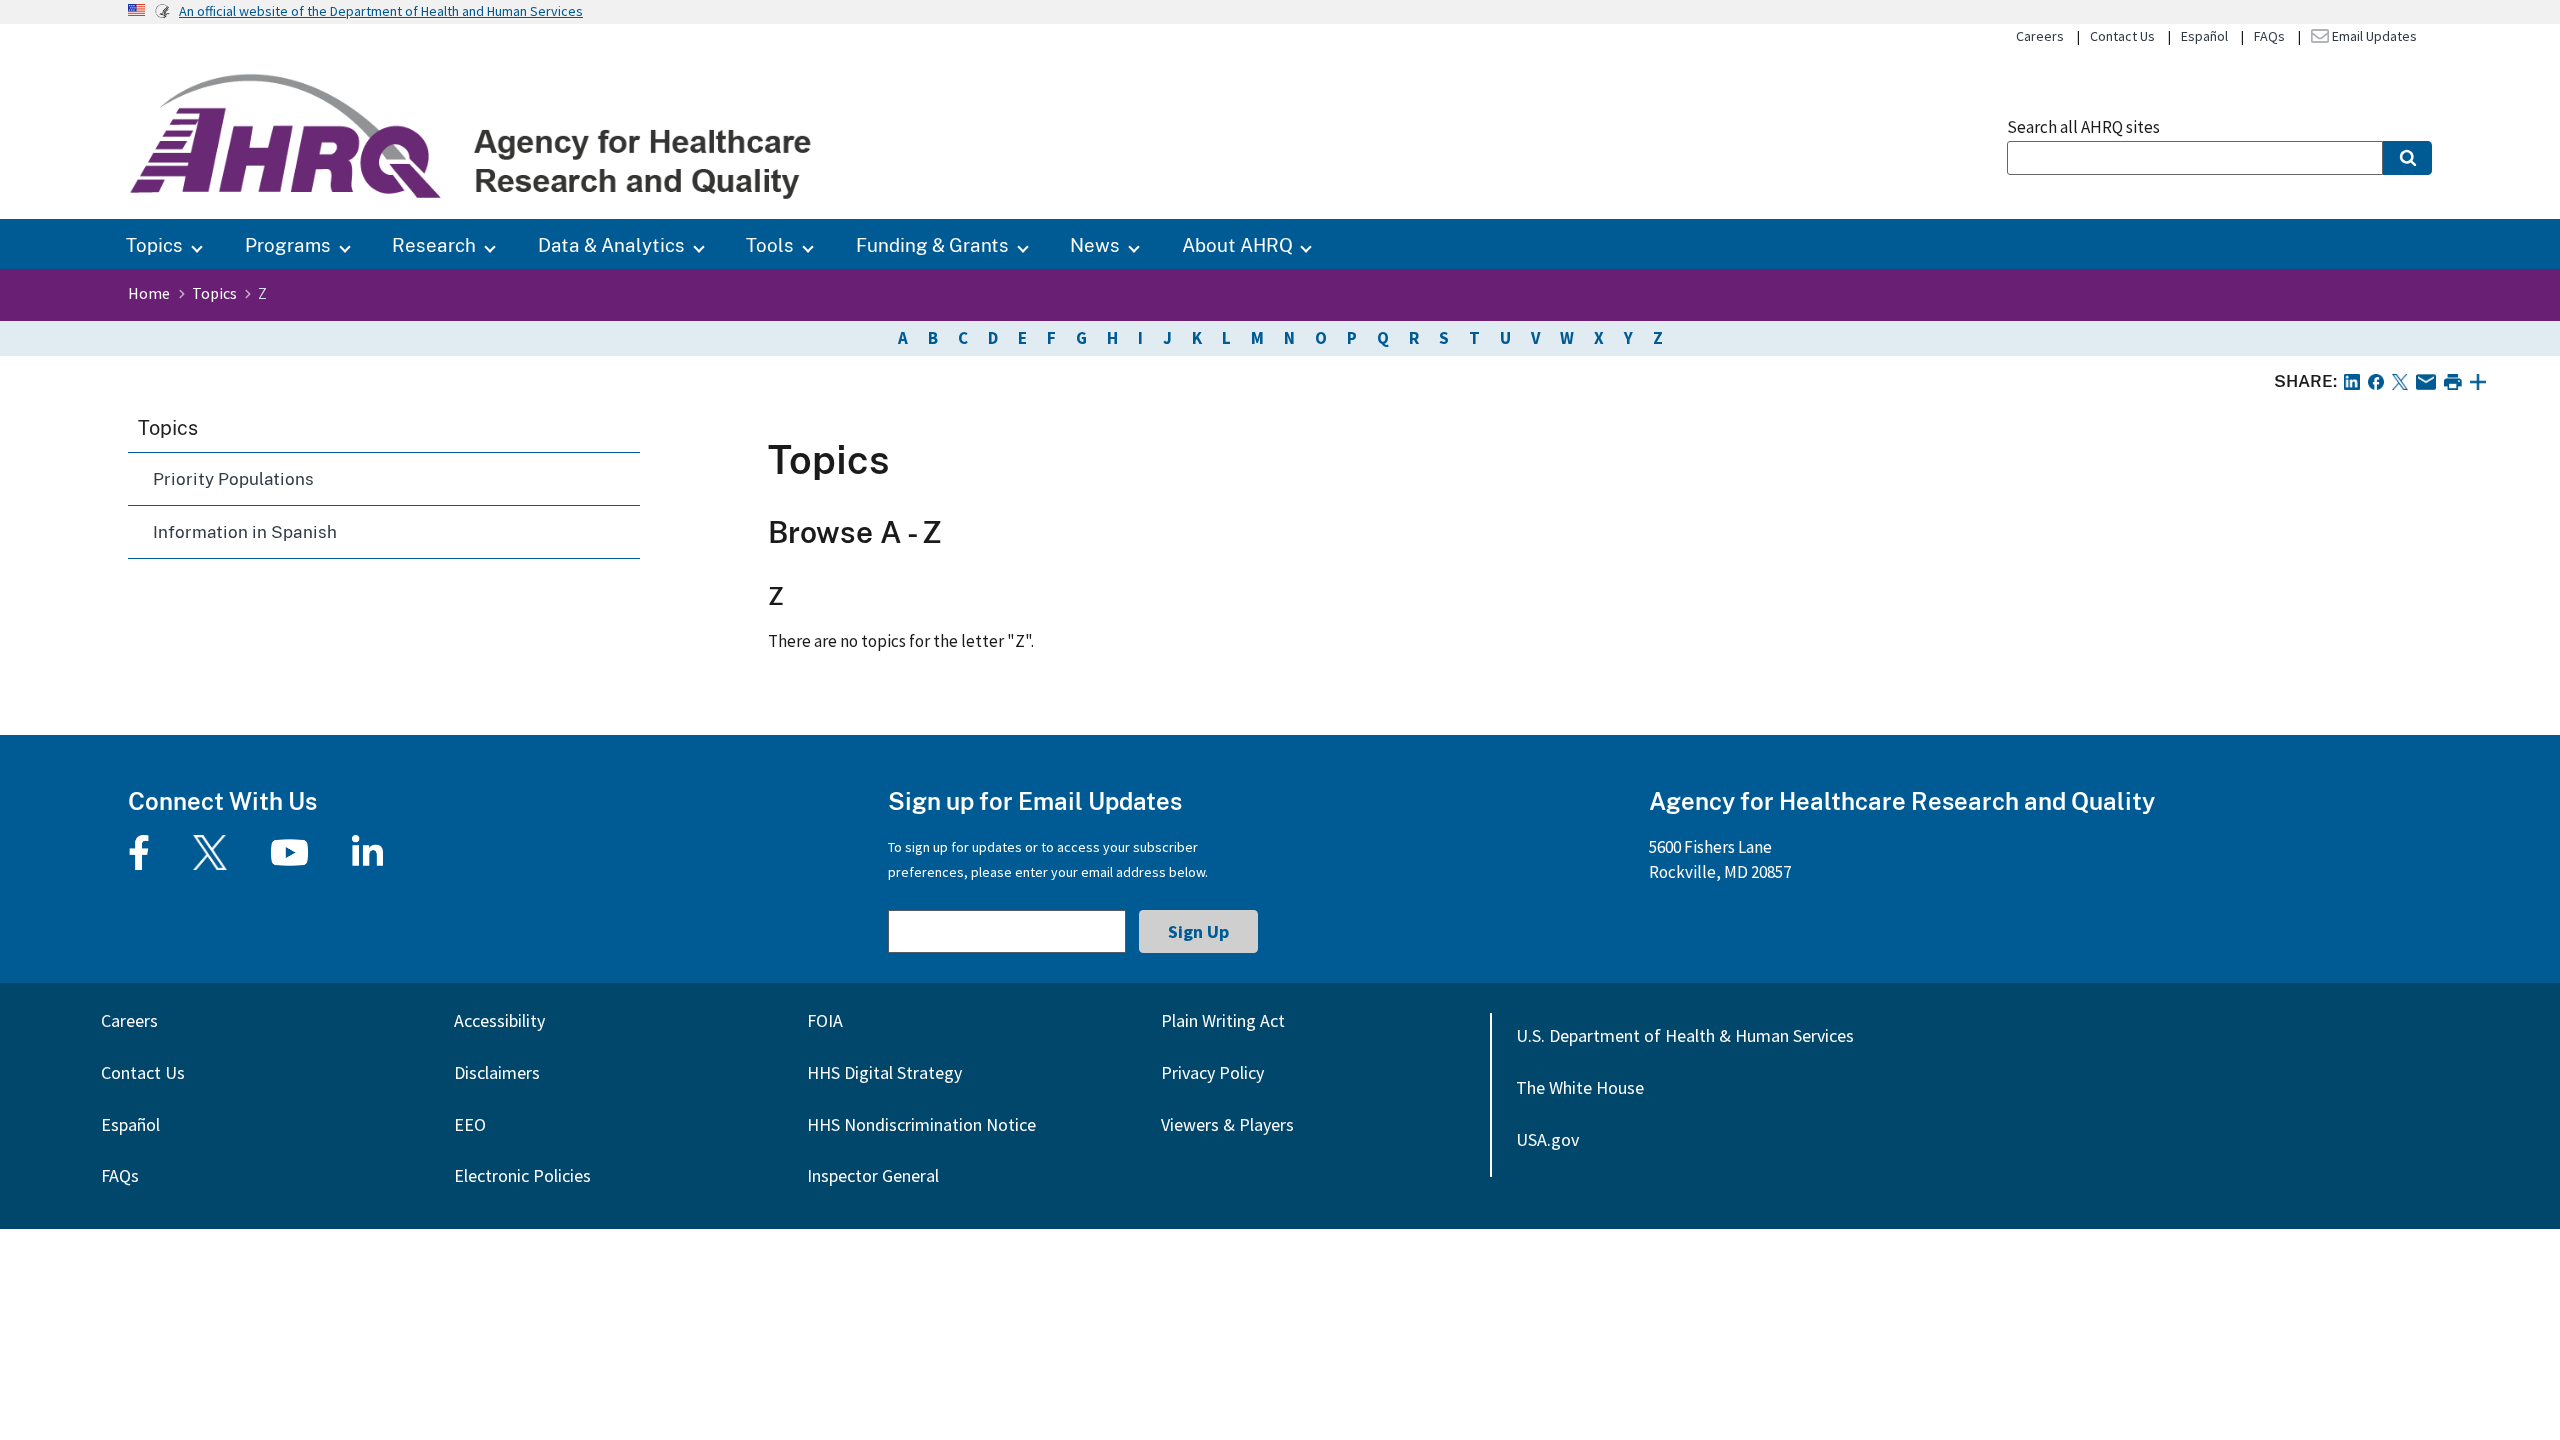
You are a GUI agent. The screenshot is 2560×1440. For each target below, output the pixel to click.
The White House (1580, 1087)
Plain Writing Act (1223, 1020)
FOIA (825, 1020)
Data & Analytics (611, 244)
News (1095, 244)
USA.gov (1547, 1139)
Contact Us (2122, 36)
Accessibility (499, 1020)
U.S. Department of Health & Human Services (1685, 1035)
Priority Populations (233, 478)
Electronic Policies (522, 1175)
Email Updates (2373, 36)
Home (149, 293)
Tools (770, 244)
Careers (2040, 36)
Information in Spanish (245, 531)
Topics (154, 244)
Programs (288, 244)
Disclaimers (497, 1072)
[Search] (2407, 158)
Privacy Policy (1212, 1072)
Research (434, 244)
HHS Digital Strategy (884, 1072)
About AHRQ (1237, 244)
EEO (470, 1124)
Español (2204, 36)
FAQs (2269, 36)
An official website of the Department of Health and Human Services (381, 11)
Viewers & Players (1227, 1124)
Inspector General (873, 1175)
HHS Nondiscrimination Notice (921, 1124)
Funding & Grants (932, 244)
